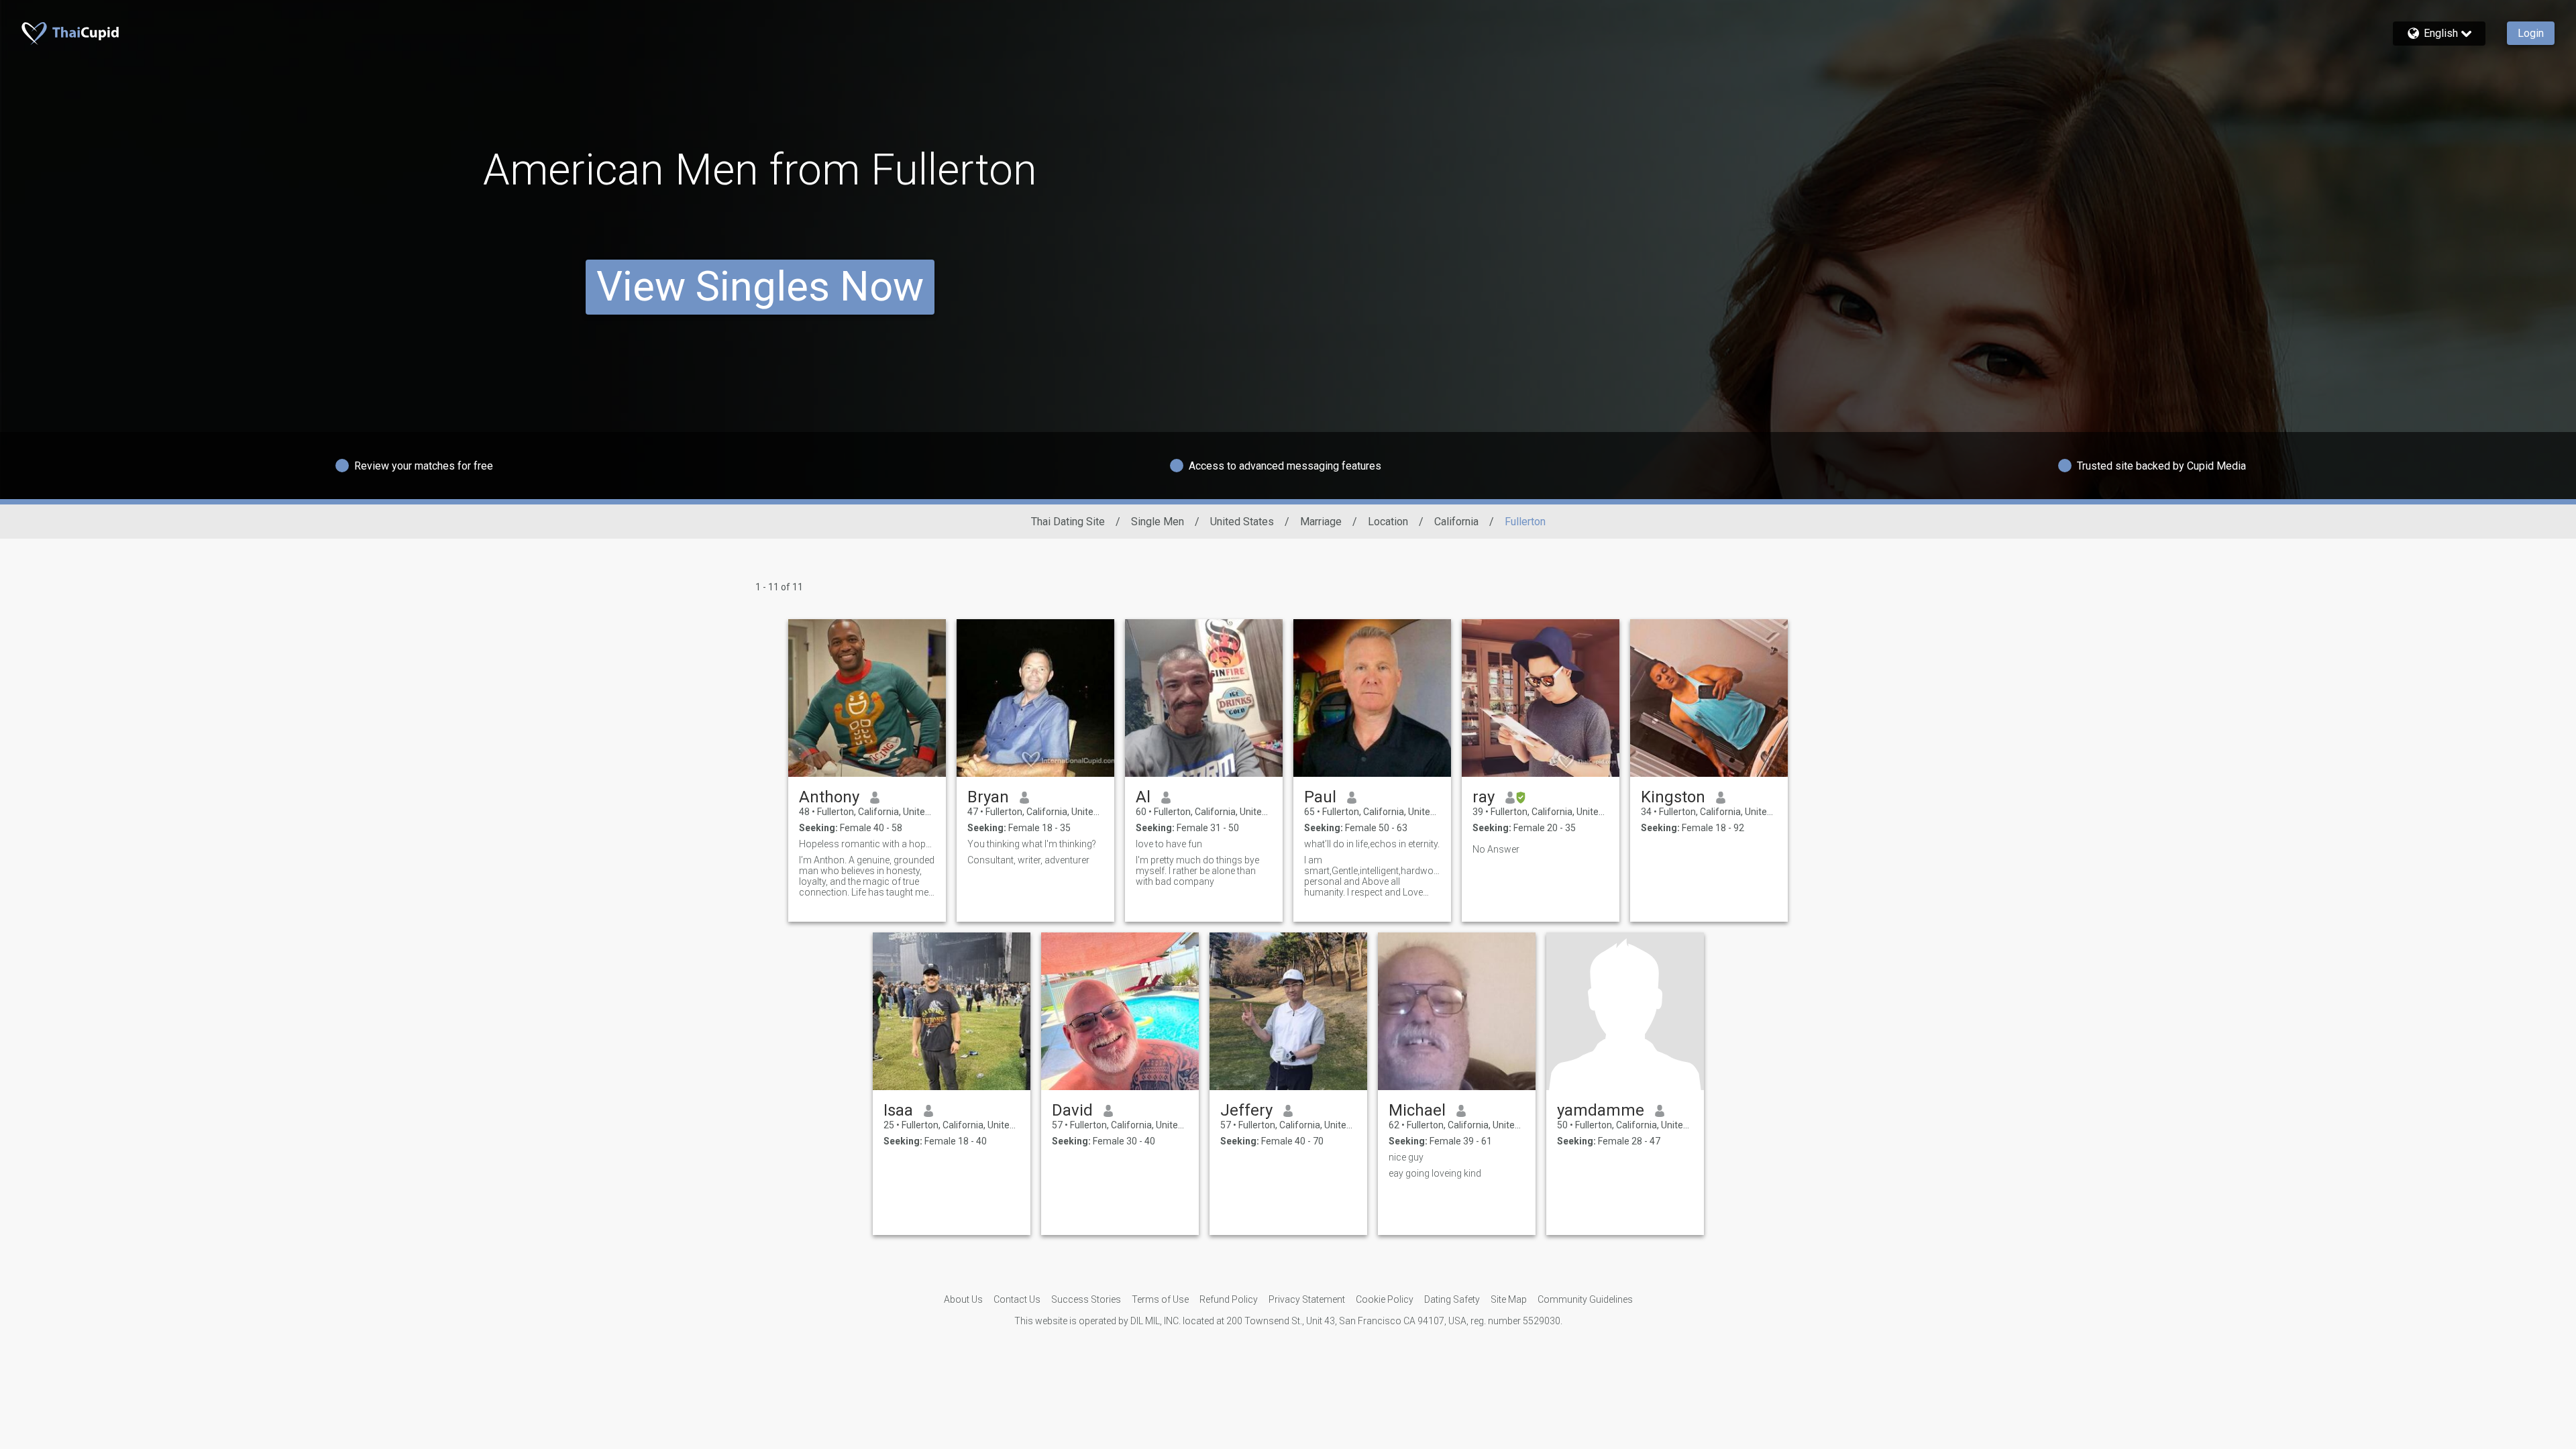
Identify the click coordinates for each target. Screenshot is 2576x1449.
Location (1388, 522)
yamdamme (1601, 1110)
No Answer (1496, 849)
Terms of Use (1160, 1299)
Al (1143, 797)
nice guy (1406, 1157)
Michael (1417, 1110)
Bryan (988, 797)
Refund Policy (1229, 1299)
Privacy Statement (1307, 1299)
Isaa (898, 1110)
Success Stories (1086, 1299)
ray (1484, 797)
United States (1242, 522)
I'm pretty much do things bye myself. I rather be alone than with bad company (1197, 871)
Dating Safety (1452, 1299)
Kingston (1673, 797)
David (1072, 1110)
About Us (963, 1299)
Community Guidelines (1585, 1299)
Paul (1320, 797)
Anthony (829, 797)
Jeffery (1246, 1110)
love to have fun (1169, 844)
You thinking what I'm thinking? (1032, 844)
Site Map (1509, 1299)
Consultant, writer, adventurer (1028, 860)
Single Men (1158, 522)
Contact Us (1017, 1299)
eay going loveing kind (1435, 1173)
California (1456, 522)
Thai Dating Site (1068, 522)
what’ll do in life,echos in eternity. (1372, 844)
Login (2531, 33)
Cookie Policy (1385, 1299)
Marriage (1321, 522)
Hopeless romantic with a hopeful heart (867, 844)
